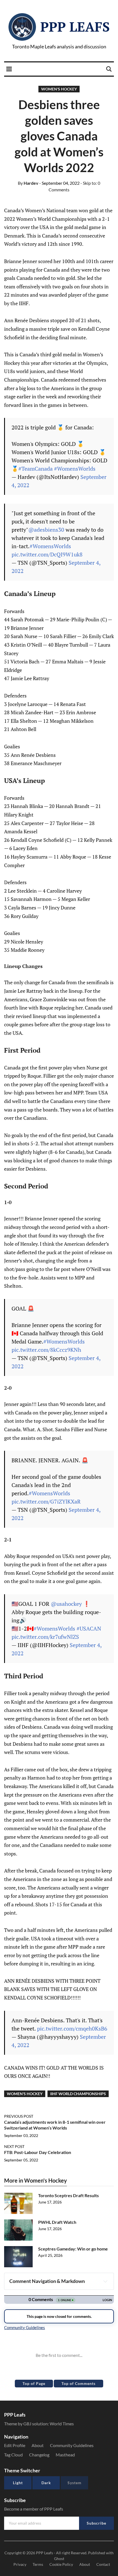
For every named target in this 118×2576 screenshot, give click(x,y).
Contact (103, 2564)
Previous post (19, 2116)
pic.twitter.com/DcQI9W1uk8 (47, 554)
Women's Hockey (59, 89)
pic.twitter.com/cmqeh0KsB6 (72, 2028)
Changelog (39, 2455)
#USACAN (89, 1628)
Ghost (59, 2559)
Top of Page (34, 2383)
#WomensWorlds (75, 469)
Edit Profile (15, 2445)
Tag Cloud (13, 2455)
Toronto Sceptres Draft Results (68, 2195)
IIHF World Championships (78, 2094)
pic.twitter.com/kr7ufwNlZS (45, 1637)
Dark (46, 2483)
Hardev (28, 183)
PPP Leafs (75, 27)
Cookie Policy (61, 2564)
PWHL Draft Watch (57, 2222)
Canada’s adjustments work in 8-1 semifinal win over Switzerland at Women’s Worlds (55, 2125)
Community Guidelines (72, 2445)
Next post (14, 2146)
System (75, 2483)
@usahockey (66, 1604)
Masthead (65, 2455)
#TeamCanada (36, 469)
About (38, 2445)
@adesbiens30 (46, 530)
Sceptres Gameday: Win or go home (73, 2249)
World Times (62, 2424)
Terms (38, 2564)
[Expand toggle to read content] (105, 2281)
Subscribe (96, 2523)
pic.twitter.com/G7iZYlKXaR (46, 1501)
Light (18, 2483)
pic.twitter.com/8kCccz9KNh (46, 1350)
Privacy (20, 2564)
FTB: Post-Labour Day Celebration (38, 2152)
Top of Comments (78, 2383)
